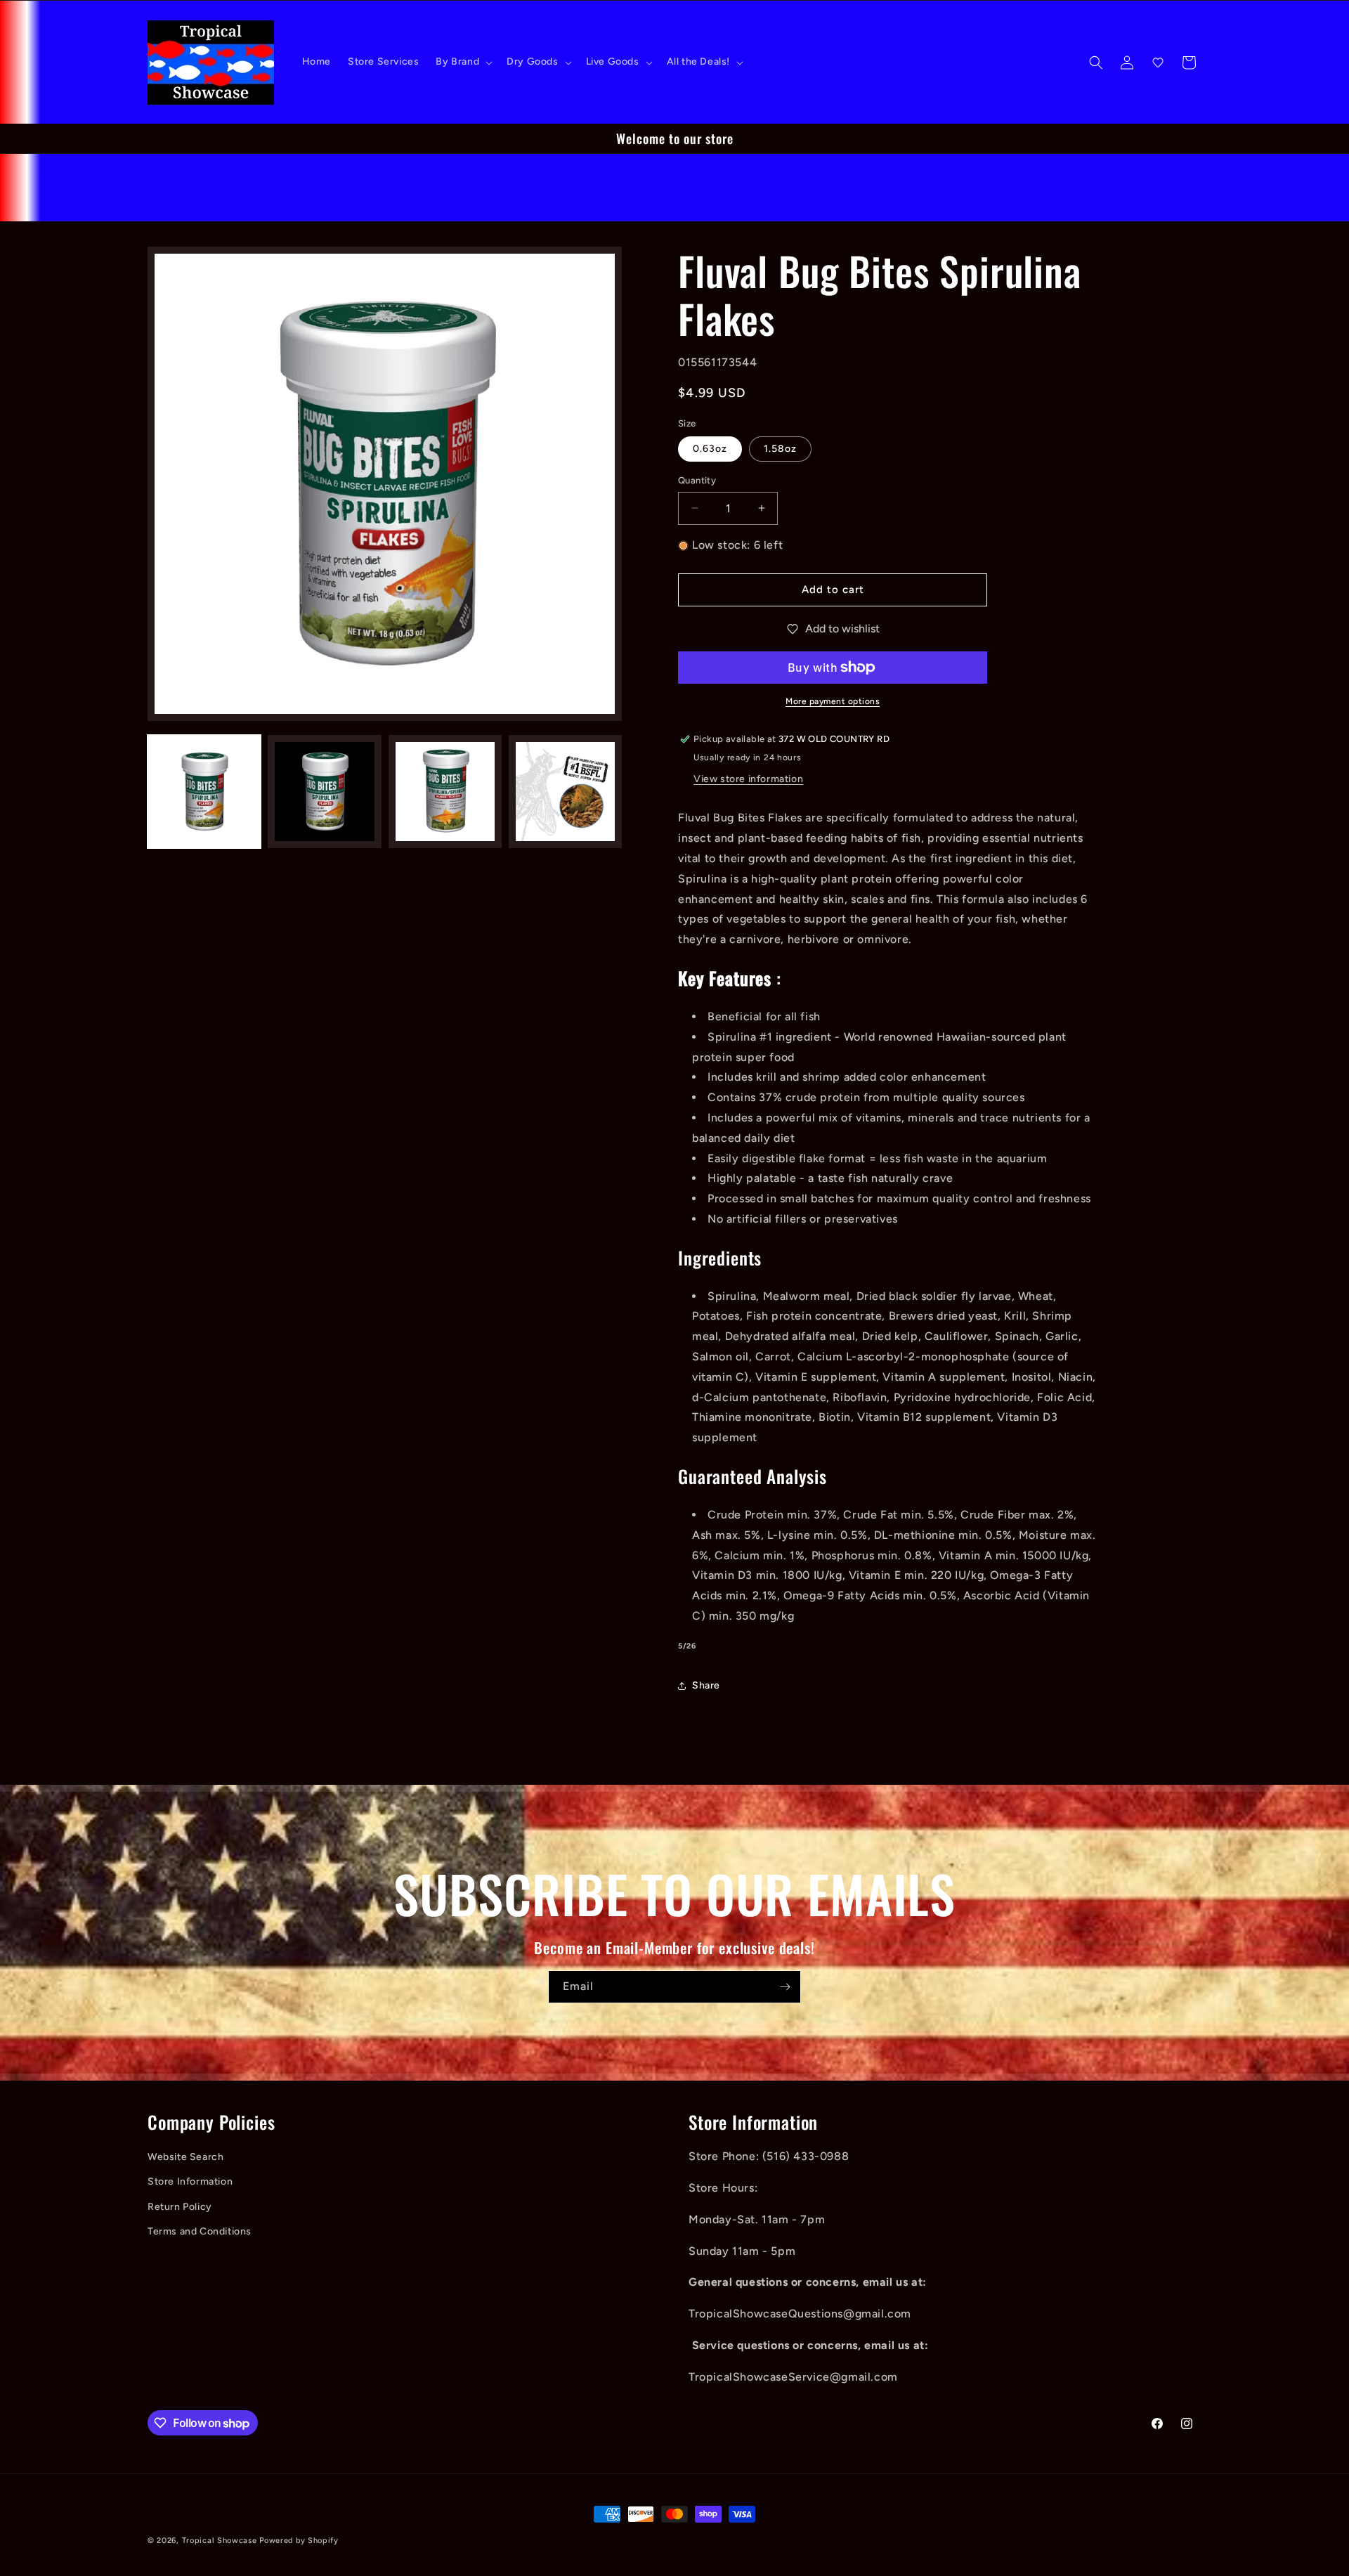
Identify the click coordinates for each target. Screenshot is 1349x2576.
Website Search (185, 2158)
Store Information (190, 2182)
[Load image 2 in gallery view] (324, 792)
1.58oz (780, 449)
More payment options (833, 701)
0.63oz (710, 449)
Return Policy (180, 2207)
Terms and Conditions (200, 2232)
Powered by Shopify (299, 2541)
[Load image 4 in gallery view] (565, 792)
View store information (748, 779)
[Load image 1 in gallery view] (204, 792)
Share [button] (706, 1685)
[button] (463, 62)
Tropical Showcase (220, 2541)
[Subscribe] (785, 1987)
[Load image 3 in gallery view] (445, 792)
